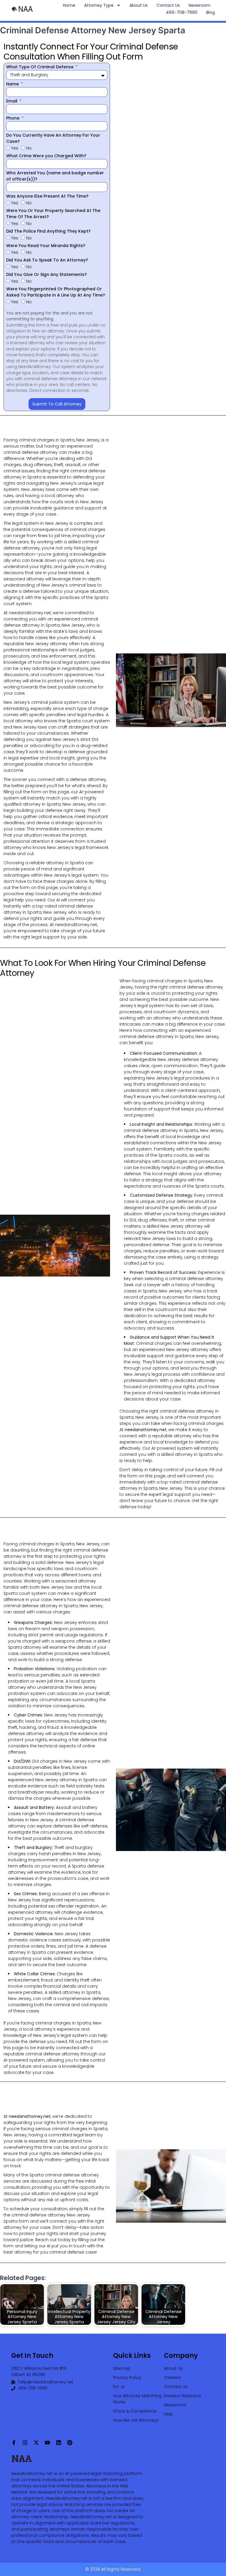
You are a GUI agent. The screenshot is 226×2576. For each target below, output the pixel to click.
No (29, 148)
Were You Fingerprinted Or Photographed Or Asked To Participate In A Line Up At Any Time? (56, 292)
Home (69, 5)
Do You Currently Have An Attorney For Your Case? (53, 138)
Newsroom (200, 5)
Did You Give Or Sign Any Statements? (46, 274)
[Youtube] (47, 2443)
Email (12, 101)
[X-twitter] (36, 2443)
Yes (15, 148)
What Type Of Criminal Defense (40, 67)
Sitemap (122, 2368)
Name (13, 84)
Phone (13, 118)
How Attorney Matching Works (137, 2399)
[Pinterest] (70, 2443)
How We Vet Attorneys (136, 2420)
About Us (139, 5)
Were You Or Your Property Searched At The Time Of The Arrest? (53, 214)
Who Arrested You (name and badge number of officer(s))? (55, 176)
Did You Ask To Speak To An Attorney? (47, 260)
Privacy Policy (127, 2378)
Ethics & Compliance (135, 2411)
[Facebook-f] (14, 2443)
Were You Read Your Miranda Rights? (46, 246)
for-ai (119, 2387)
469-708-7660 (182, 12)
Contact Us (168, 5)
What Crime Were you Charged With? (46, 156)
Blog (211, 12)
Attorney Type (99, 5)
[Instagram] (25, 2443)
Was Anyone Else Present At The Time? (47, 196)
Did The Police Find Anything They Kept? (48, 231)
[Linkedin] (59, 2443)
